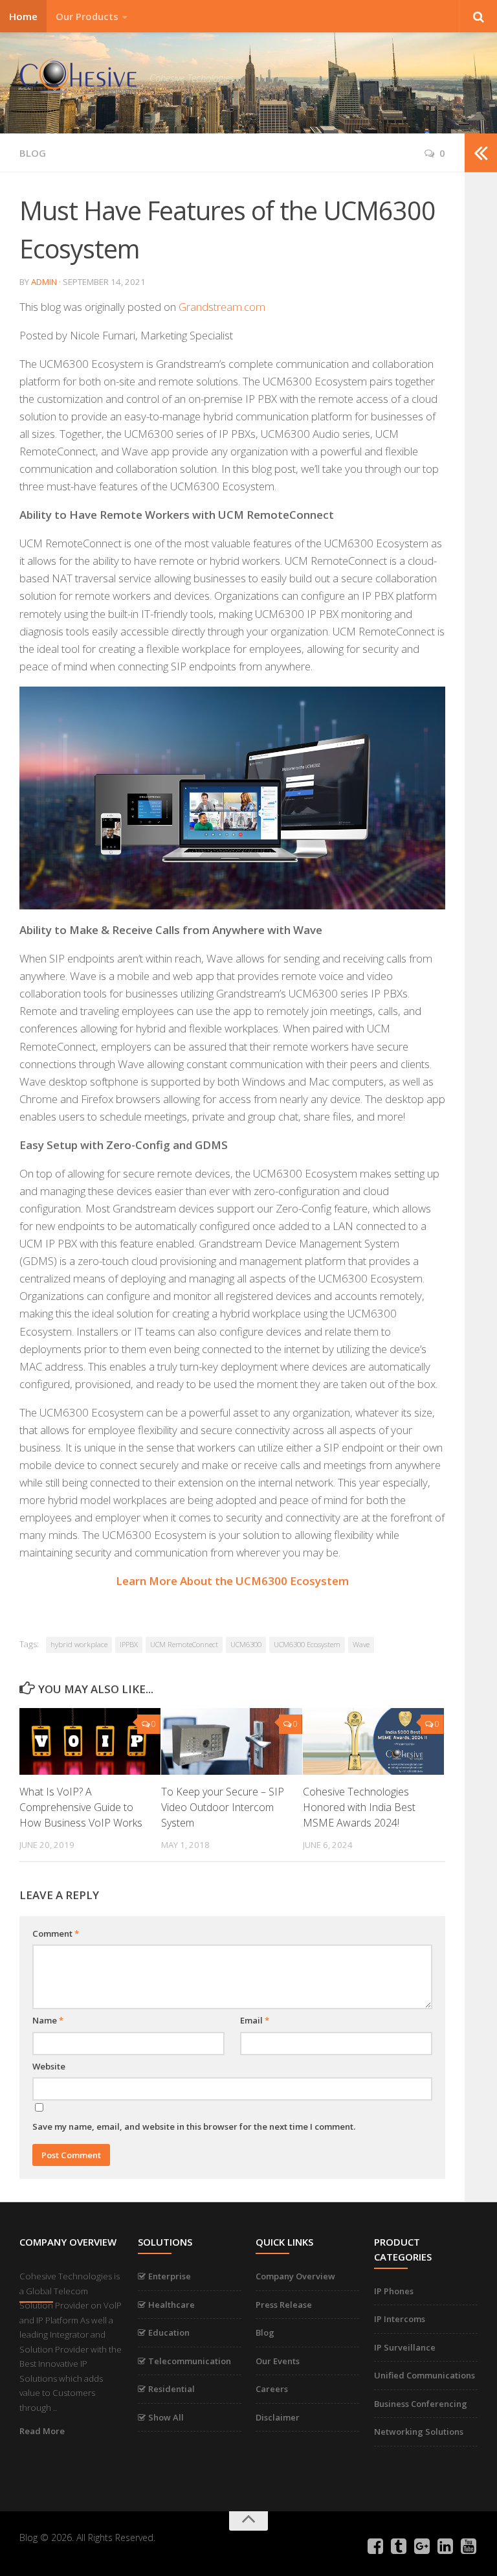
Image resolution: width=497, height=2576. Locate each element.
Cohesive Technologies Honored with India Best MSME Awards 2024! (359, 1807)
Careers (272, 2389)
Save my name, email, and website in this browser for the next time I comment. (194, 2126)
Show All (165, 2417)
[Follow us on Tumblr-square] (399, 2546)
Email (255, 2020)
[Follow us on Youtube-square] (469, 2546)
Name (48, 2020)
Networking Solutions (419, 2432)
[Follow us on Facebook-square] (375, 2546)
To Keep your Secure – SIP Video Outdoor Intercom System (223, 1807)
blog (33, 153)
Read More (42, 2431)
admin (44, 282)
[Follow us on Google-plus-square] (422, 2546)
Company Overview (295, 2276)
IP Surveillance (405, 2347)
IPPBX (129, 1644)
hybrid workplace (79, 1644)
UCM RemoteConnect (184, 1644)
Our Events (278, 2361)
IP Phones (394, 2291)
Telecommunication (189, 2361)
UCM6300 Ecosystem (307, 1644)
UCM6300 (246, 1644)
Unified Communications (425, 2375)
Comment (56, 1933)
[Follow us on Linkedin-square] (445, 2546)
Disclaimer (278, 2417)
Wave (361, 1644)
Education (168, 2332)
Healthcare (171, 2305)
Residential (171, 2389)
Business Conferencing (421, 2404)
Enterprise (169, 2276)
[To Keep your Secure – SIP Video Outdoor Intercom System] (232, 1741)
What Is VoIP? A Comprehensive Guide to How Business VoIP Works (81, 1807)
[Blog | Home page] (78, 77)
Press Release (284, 2305)
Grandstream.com (222, 307)
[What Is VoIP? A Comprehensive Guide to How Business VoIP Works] (90, 1741)
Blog (265, 2332)
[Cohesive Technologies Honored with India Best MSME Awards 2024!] (373, 1741)
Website (49, 2066)
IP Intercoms (400, 2319)
